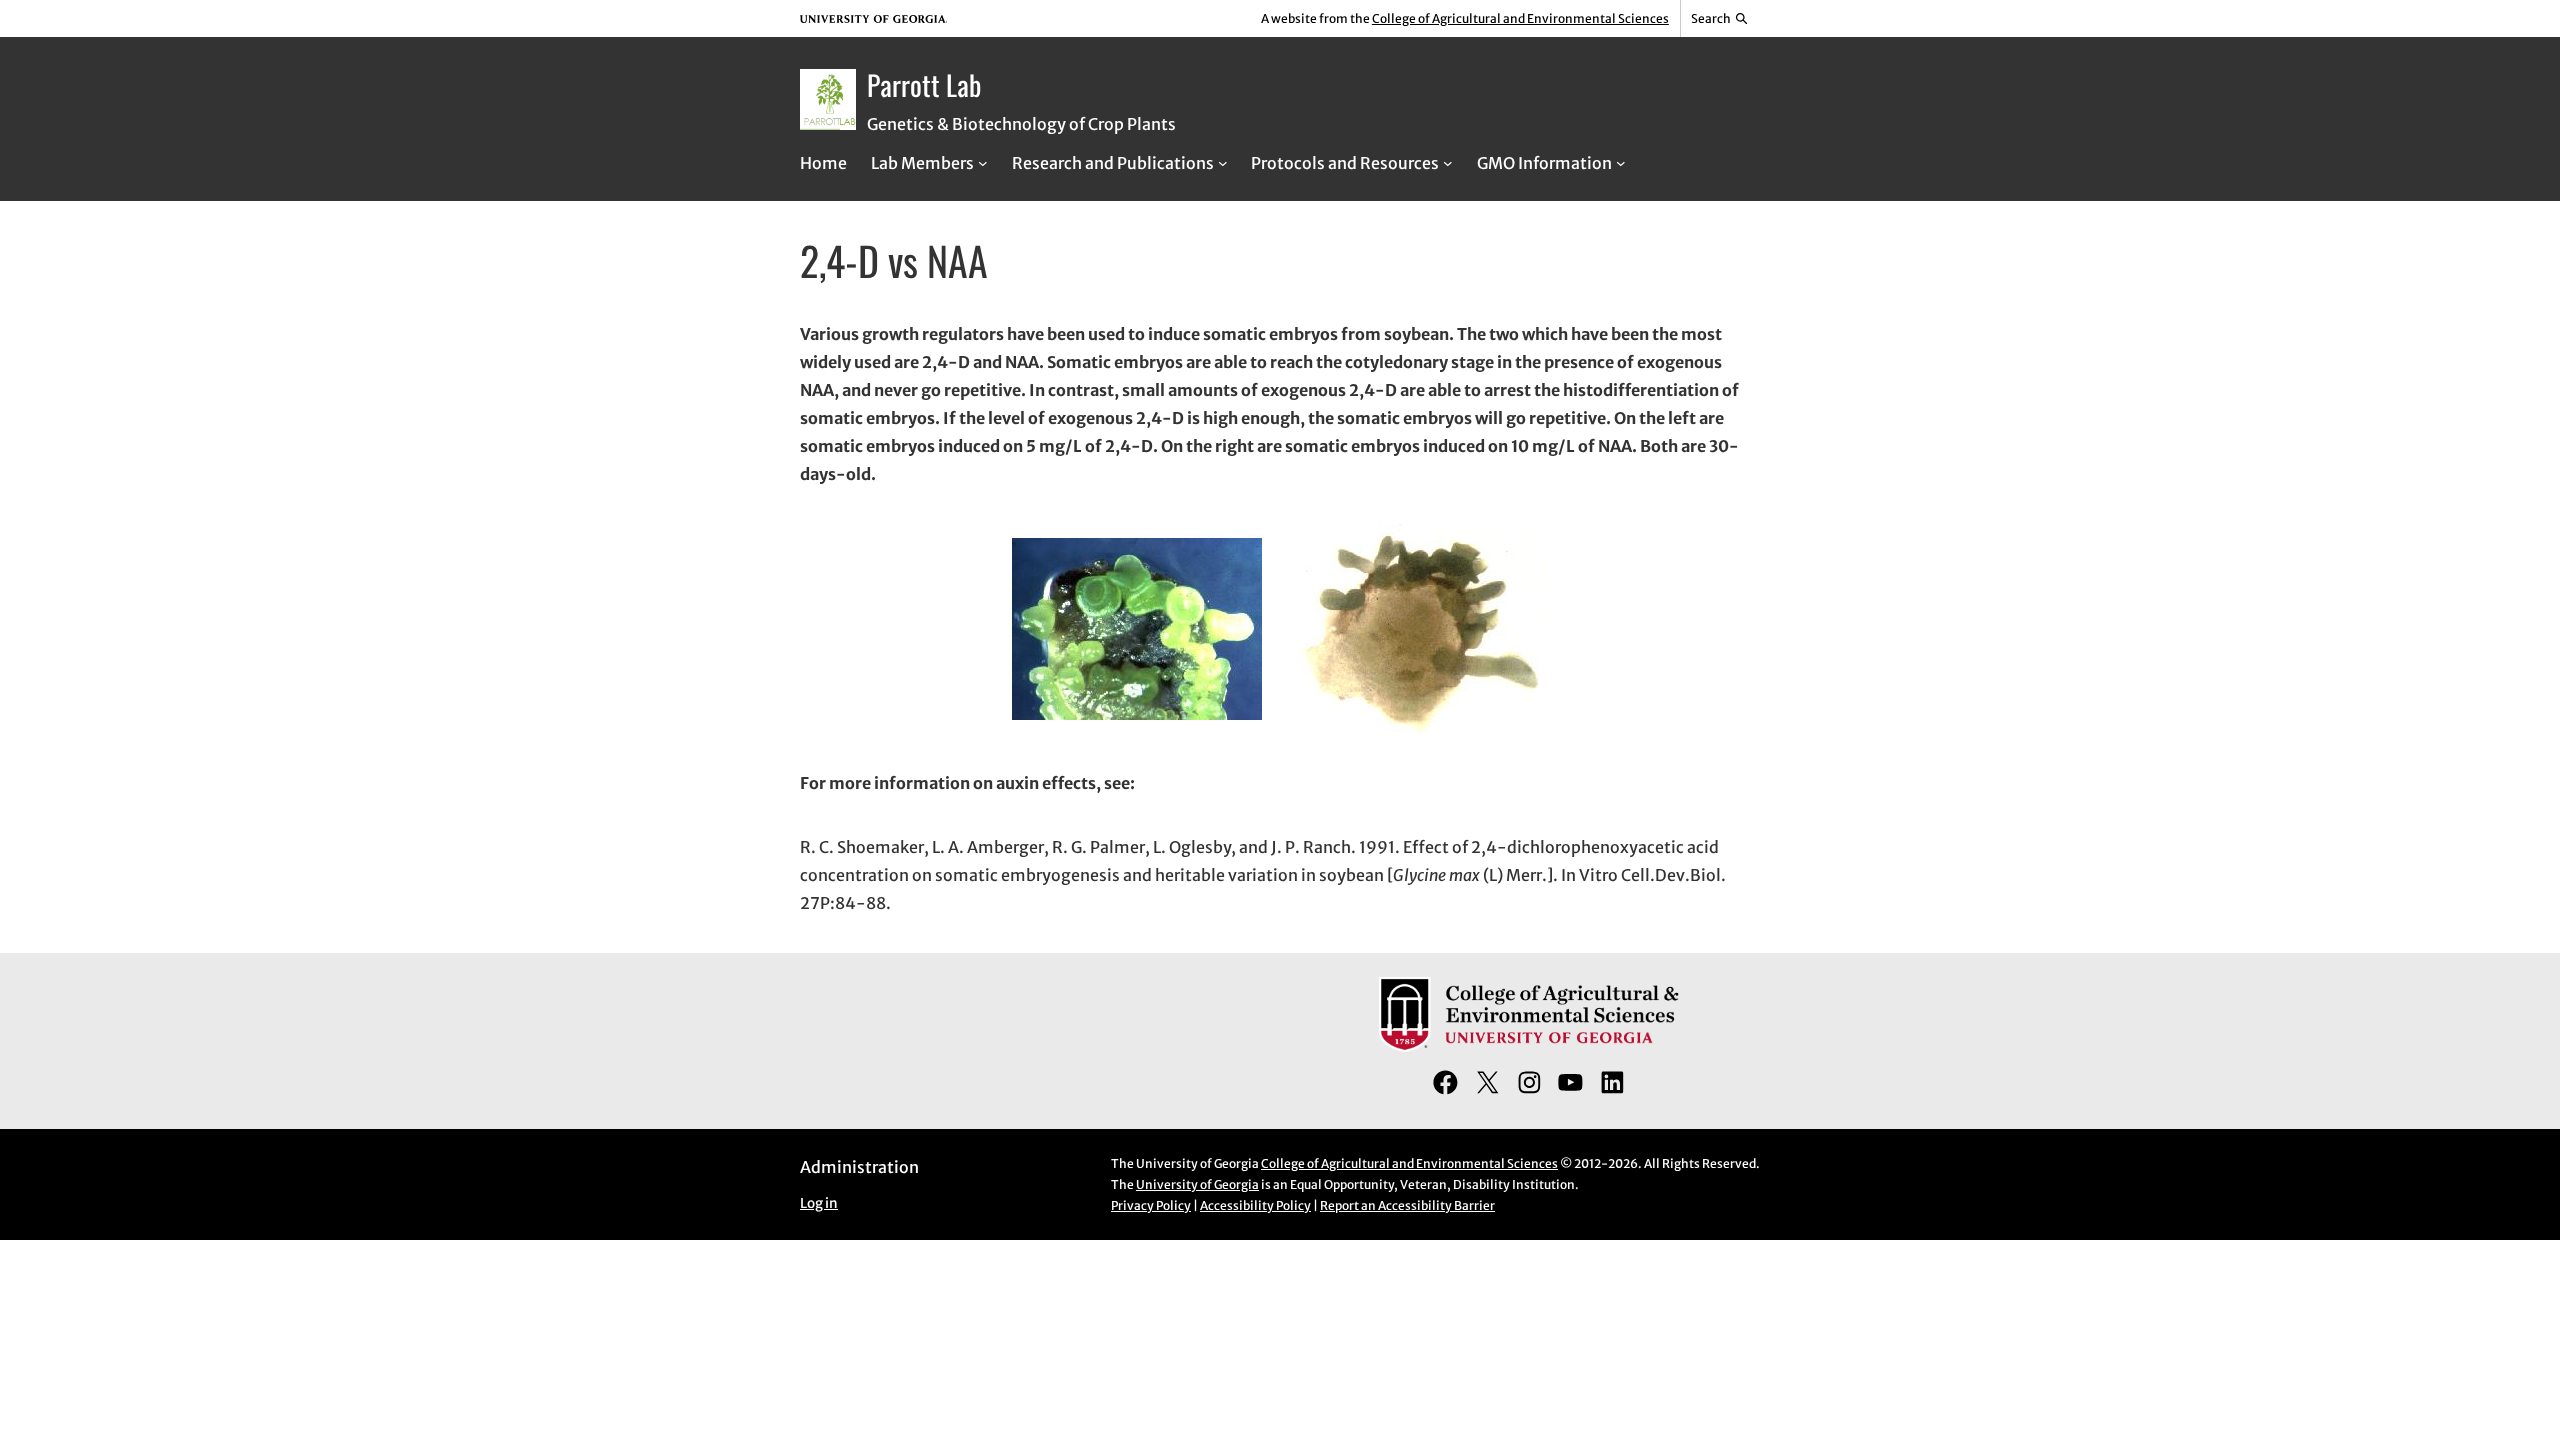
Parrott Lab (924, 84)
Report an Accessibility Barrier (1407, 1205)
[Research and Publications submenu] (1223, 163)
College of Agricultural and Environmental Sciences (1520, 18)
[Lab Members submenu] (983, 163)
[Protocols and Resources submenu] (1448, 163)
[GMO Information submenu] (1621, 163)
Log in (819, 1203)
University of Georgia (1197, 1184)
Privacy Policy (1151, 1205)
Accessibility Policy (1255, 1205)
